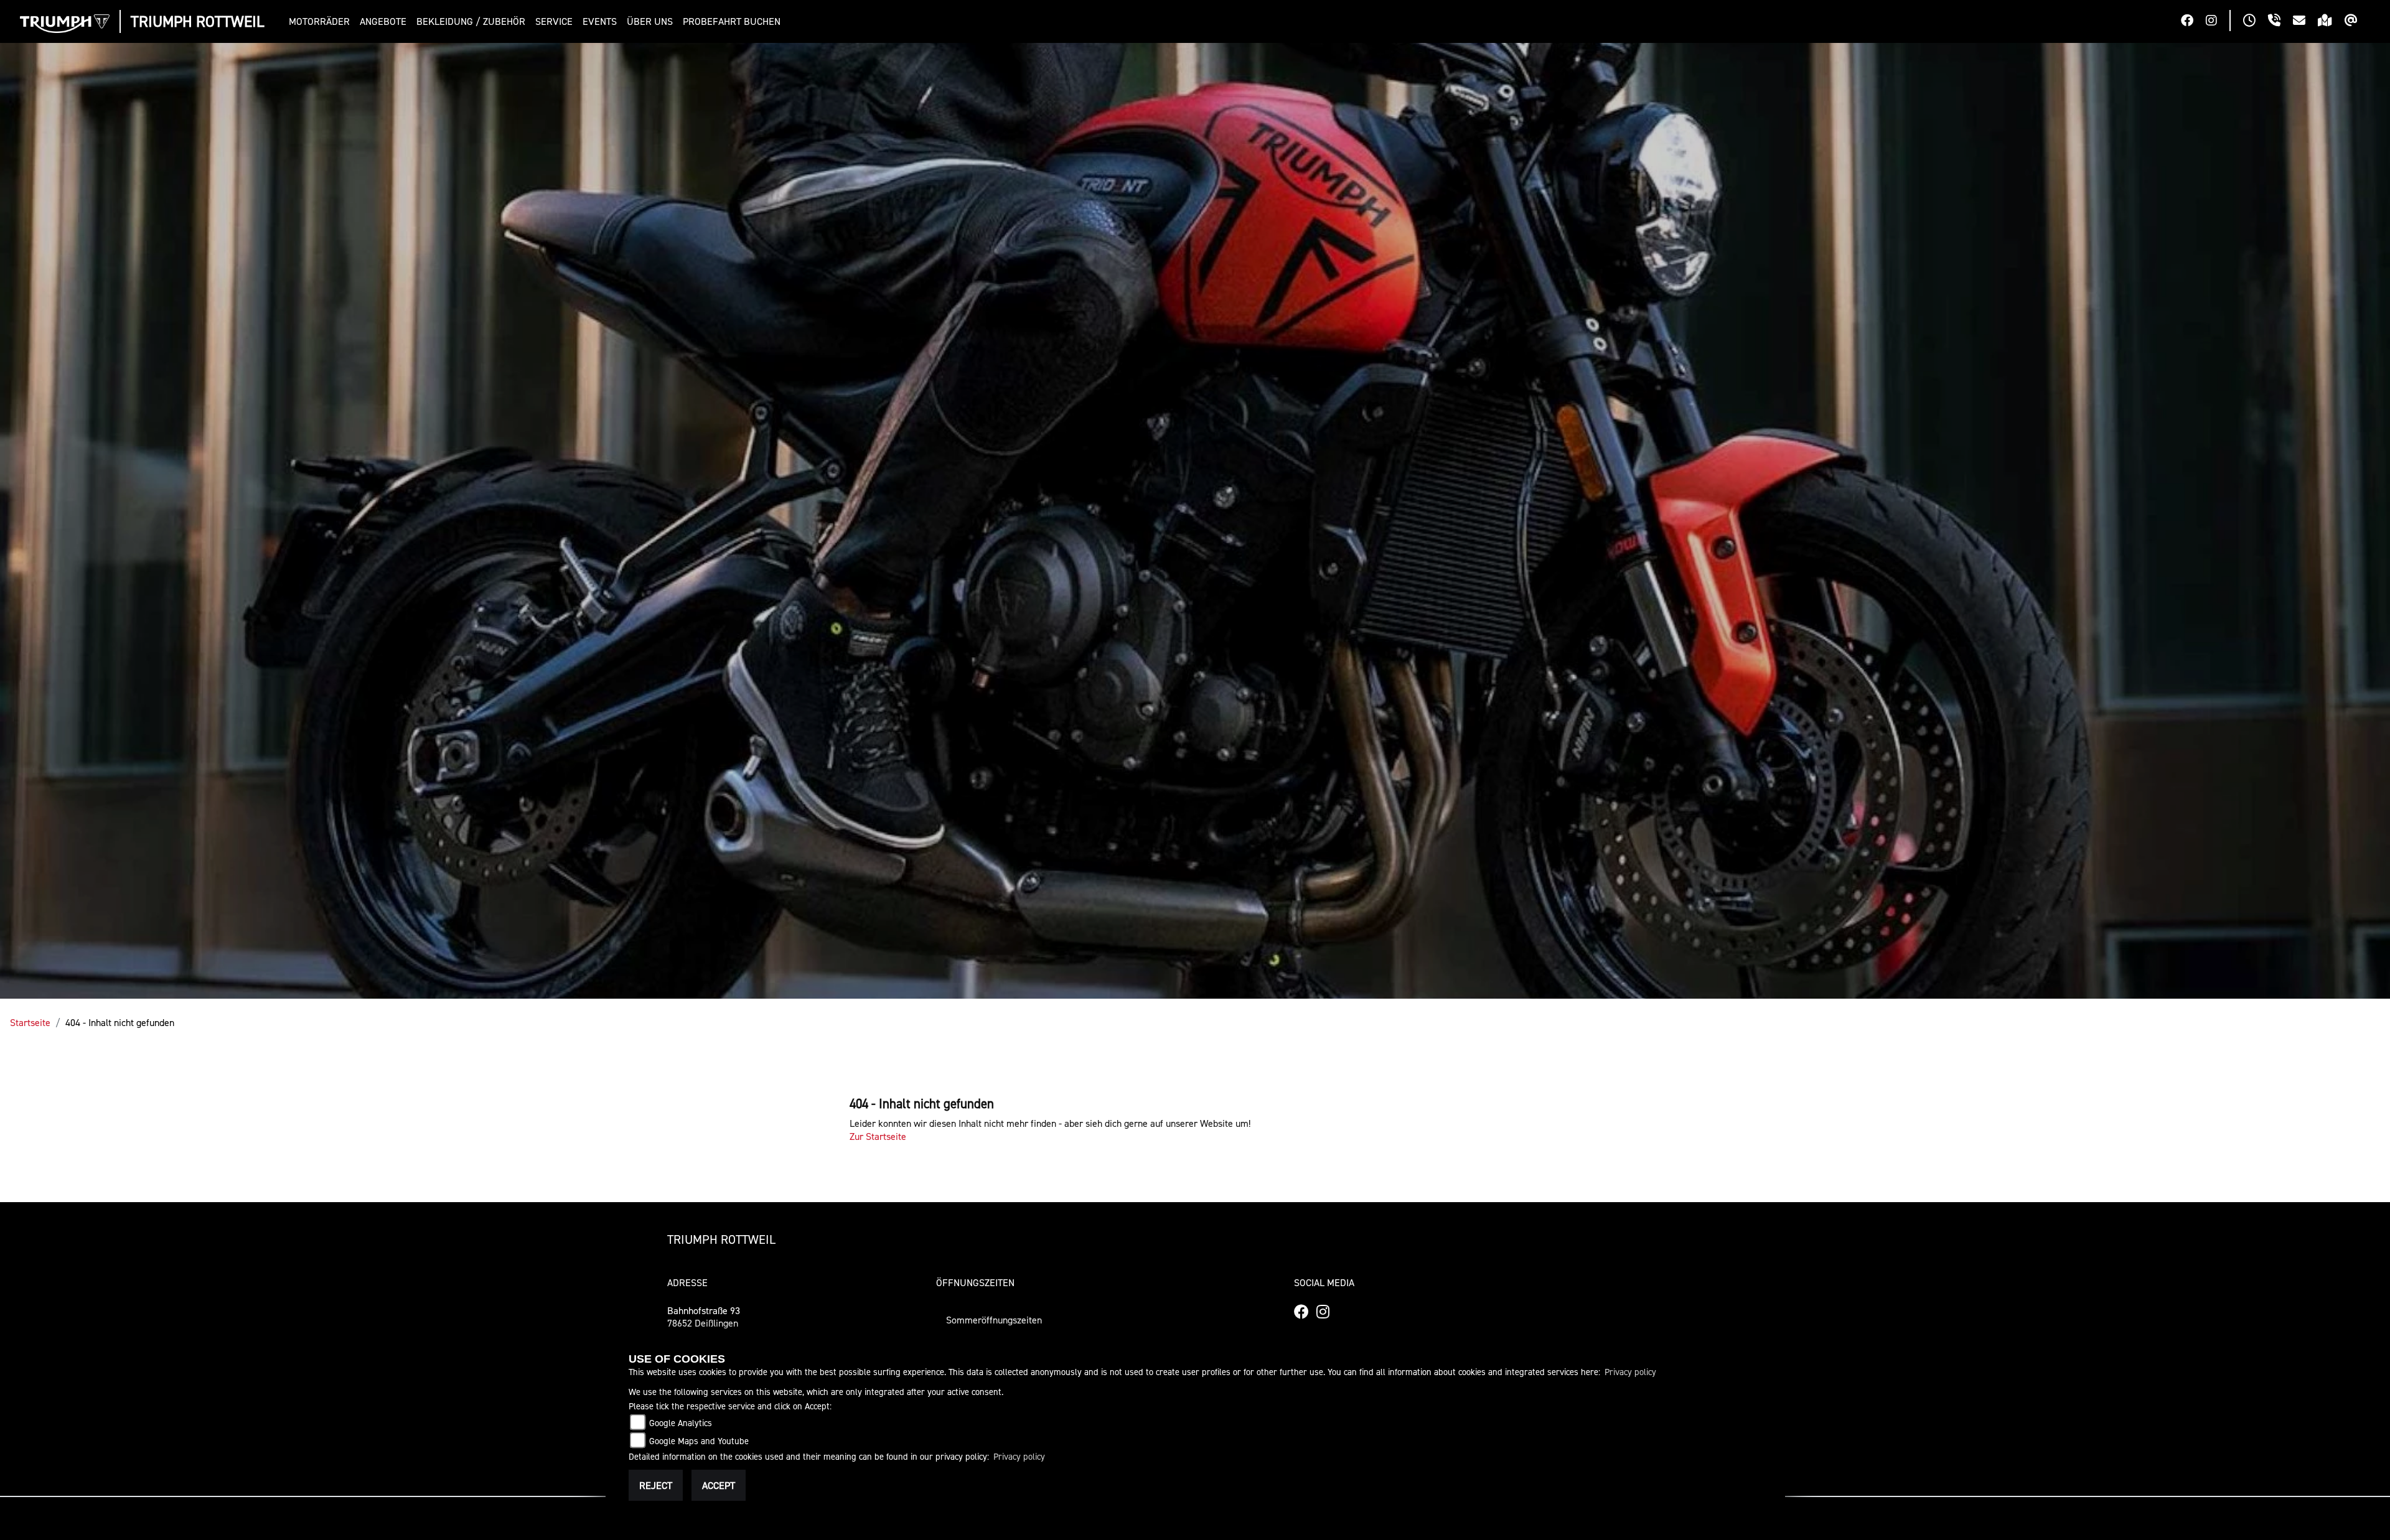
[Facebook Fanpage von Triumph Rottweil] (2193, 22)
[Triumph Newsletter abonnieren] (2357, 22)
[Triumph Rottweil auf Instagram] (2218, 22)
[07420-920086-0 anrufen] (2280, 22)
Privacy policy (1630, 1372)
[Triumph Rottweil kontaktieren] (2305, 22)
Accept (719, 1485)
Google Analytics (681, 1423)
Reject (656, 1485)
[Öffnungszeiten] (2256, 22)
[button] (322, 21)
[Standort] (2331, 22)
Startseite (30, 1022)
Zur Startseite (878, 1136)
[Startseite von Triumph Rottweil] (65, 24)
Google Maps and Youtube (699, 1441)
